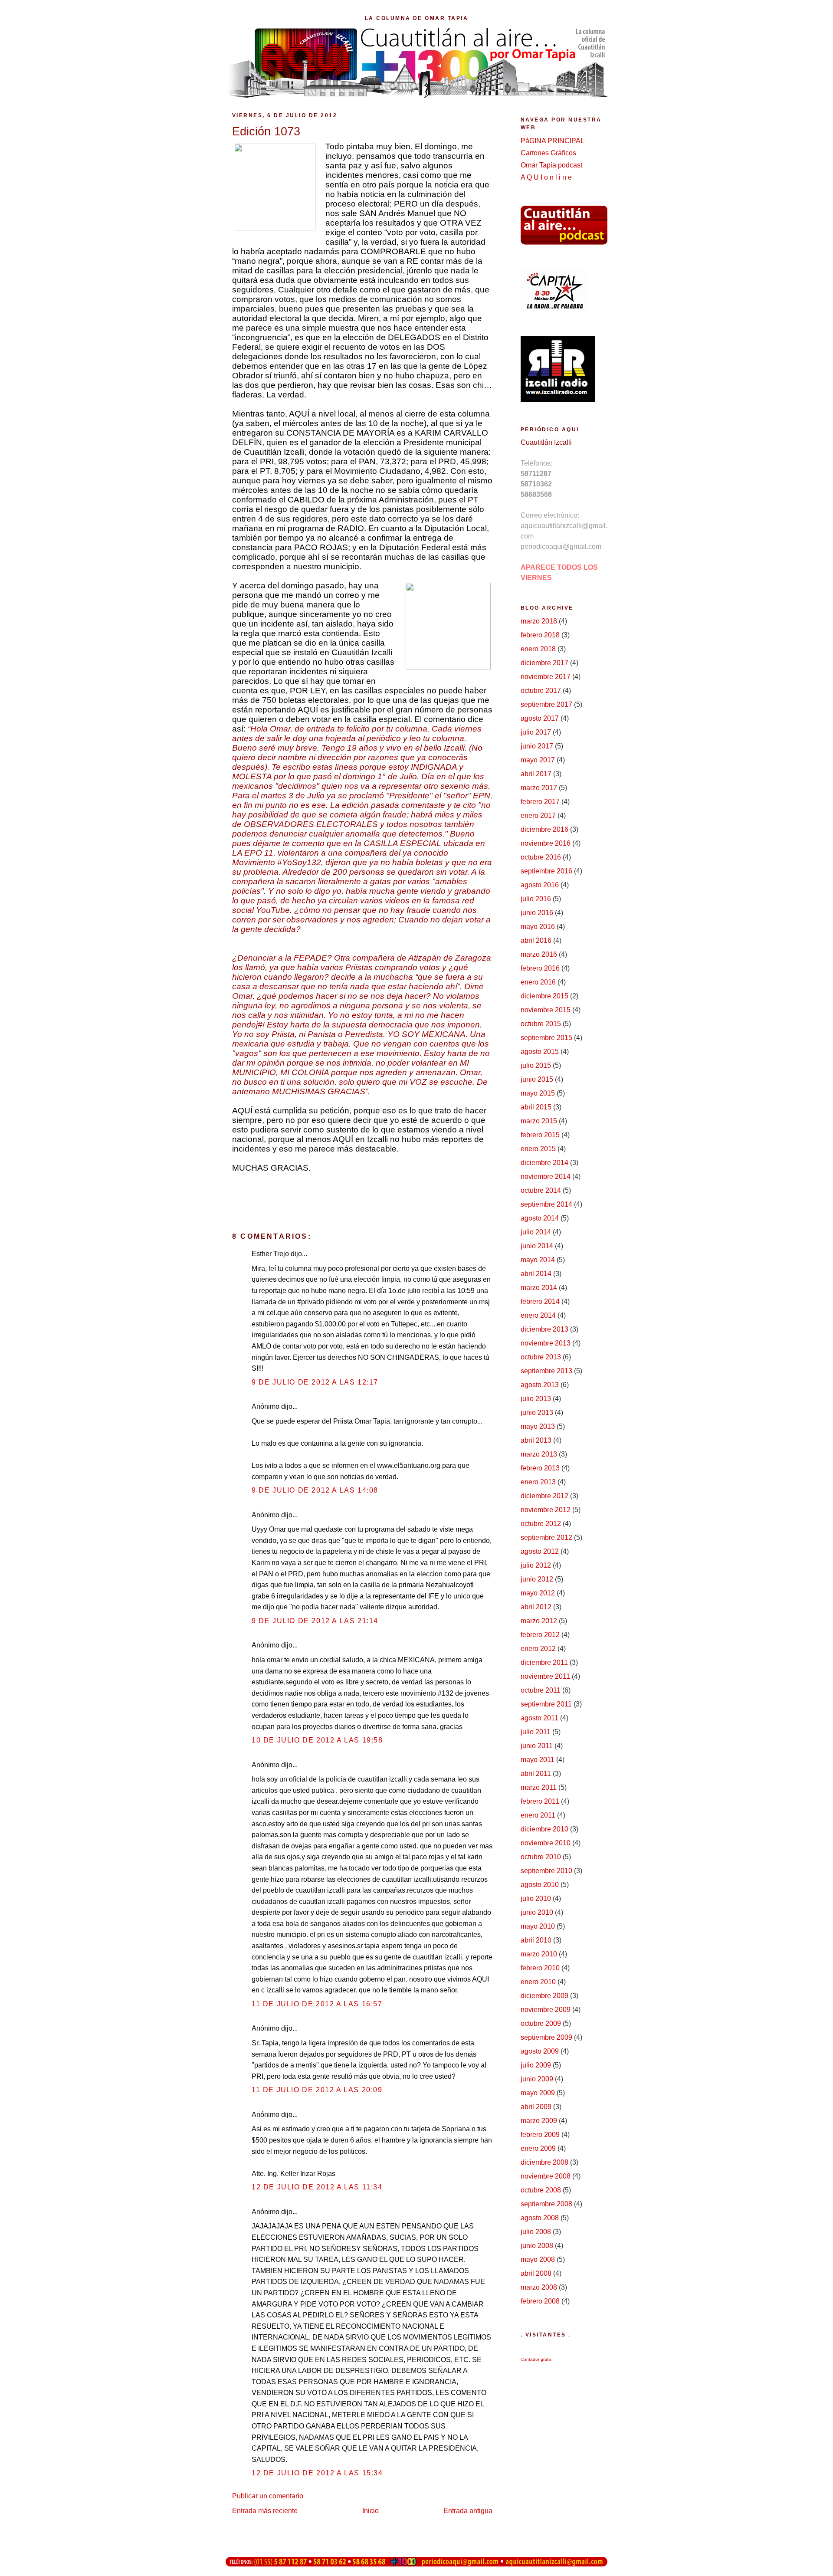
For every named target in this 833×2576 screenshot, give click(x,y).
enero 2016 (538, 982)
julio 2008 (536, 2232)
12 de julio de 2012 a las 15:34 (317, 2473)
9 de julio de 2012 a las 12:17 (315, 1382)
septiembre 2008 (546, 2204)
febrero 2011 (540, 1801)
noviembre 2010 (546, 1843)
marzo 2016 (539, 954)
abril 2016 (536, 940)
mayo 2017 (538, 760)
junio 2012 (537, 1579)
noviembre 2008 (546, 2176)
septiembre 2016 (546, 871)
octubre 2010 (541, 1857)
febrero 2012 (540, 1635)
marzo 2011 (539, 1787)
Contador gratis (536, 2359)
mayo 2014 (538, 1260)
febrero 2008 (540, 2301)
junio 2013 (537, 1413)
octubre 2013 (541, 1357)
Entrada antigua (468, 2511)
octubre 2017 (541, 691)
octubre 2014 (541, 1190)
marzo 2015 (539, 1121)
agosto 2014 (540, 1218)
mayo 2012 (538, 1593)
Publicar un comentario (268, 2496)
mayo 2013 (538, 1426)
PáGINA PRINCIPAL (553, 141)
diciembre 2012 (544, 1496)
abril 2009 (536, 2107)
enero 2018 (538, 649)
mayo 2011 (538, 1760)
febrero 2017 (540, 802)
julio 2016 (536, 899)
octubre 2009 (541, 2023)
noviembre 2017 (546, 677)
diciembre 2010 (544, 1829)
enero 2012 (538, 1649)
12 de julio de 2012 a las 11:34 (317, 2187)
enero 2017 (538, 815)
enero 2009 (538, 2148)
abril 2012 (536, 1607)
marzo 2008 (539, 2287)
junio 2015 (537, 1079)
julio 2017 (536, 732)
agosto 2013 (540, 1385)
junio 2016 (537, 913)
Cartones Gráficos (548, 153)
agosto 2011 (539, 1718)
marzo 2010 (539, 1954)
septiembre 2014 (546, 1204)
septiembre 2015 (546, 1038)
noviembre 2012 (546, 1510)
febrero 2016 (540, 968)
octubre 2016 (541, 857)
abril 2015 (536, 1107)
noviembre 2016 (546, 843)
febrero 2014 (540, 1301)
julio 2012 (536, 1565)
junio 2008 (537, 2246)
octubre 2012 (541, 1524)
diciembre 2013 (544, 1329)
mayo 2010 (538, 1926)
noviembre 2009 (546, 2010)
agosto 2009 (540, 2051)
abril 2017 (536, 774)
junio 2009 (537, 2079)
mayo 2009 (538, 2093)
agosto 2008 (540, 2218)
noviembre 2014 (546, 1176)
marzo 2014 (539, 1288)
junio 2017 (537, 746)
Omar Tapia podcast (551, 165)
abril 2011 (536, 1774)
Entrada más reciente (265, 2511)
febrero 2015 (540, 1135)
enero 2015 (538, 1149)
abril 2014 (536, 1274)
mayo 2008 (538, 2259)
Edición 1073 (266, 131)
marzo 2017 (539, 788)
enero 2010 (538, 1982)
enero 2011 (538, 1815)
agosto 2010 (540, 1885)
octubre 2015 (541, 1024)
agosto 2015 (540, 1052)
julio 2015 (536, 1065)
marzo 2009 (539, 2121)
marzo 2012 (539, 1621)
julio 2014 (536, 1232)
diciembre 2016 (544, 829)
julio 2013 (536, 1399)
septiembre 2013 (546, 1371)
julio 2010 (536, 1898)
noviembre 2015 (546, 1010)
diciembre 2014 (544, 1163)
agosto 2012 (540, 1551)
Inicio (371, 2511)
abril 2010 (536, 1940)
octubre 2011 (541, 1690)
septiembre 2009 (546, 2037)
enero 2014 (538, 1315)
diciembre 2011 (544, 1662)
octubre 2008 (541, 2190)
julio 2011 (536, 1732)
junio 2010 (537, 1912)
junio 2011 (537, 1746)
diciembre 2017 (544, 663)
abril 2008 (536, 2273)
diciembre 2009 (544, 1996)
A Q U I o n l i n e (546, 177)
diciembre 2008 (544, 2162)
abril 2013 (536, 1440)
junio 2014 (537, 1246)
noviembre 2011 (545, 1676)
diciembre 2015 (544, 996)
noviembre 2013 (546, 1343)
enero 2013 (538, 1482)
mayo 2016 (538, 927)
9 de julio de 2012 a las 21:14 (315, 1621)
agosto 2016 (540, 885)
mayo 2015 (538, 1093)
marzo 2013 (539, 1454)
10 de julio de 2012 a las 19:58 (317, 1740)
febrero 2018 (540, 635)
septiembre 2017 (546, 704)
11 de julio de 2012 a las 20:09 (317, 2090)
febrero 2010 (540, 1968)
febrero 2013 (540, 1468)
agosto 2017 (540, 718)
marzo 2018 (539, 621)
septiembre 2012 (546, 1537)
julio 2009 (536, 2065)
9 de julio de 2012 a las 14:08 (315, 1490)
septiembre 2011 (546, 1704)
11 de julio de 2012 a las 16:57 (317, 2004)
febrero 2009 (540, 2135)
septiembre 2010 (546, 1871)
